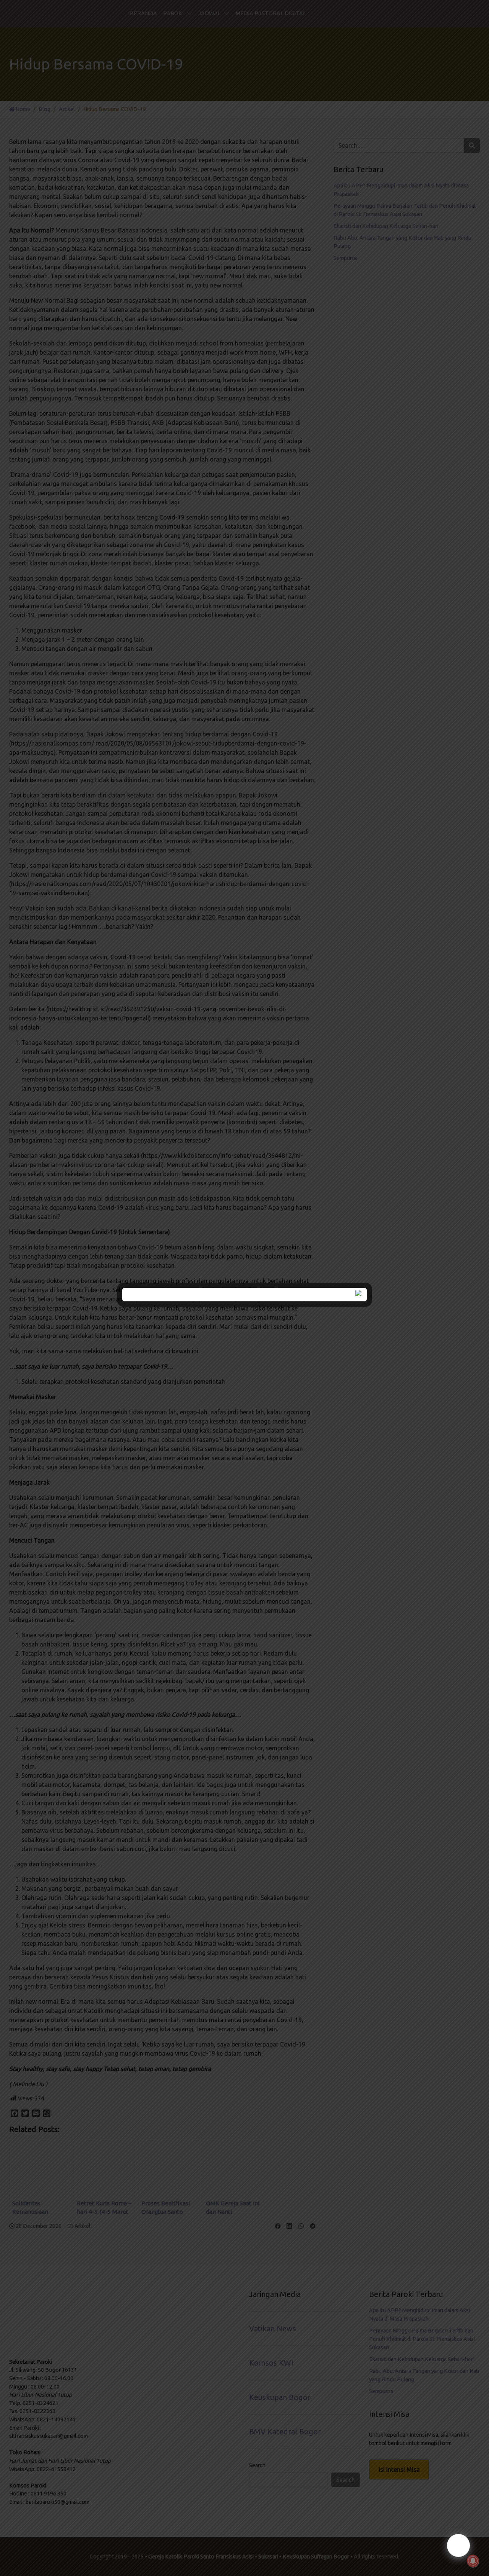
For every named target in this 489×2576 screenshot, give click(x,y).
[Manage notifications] (473, 2561)
